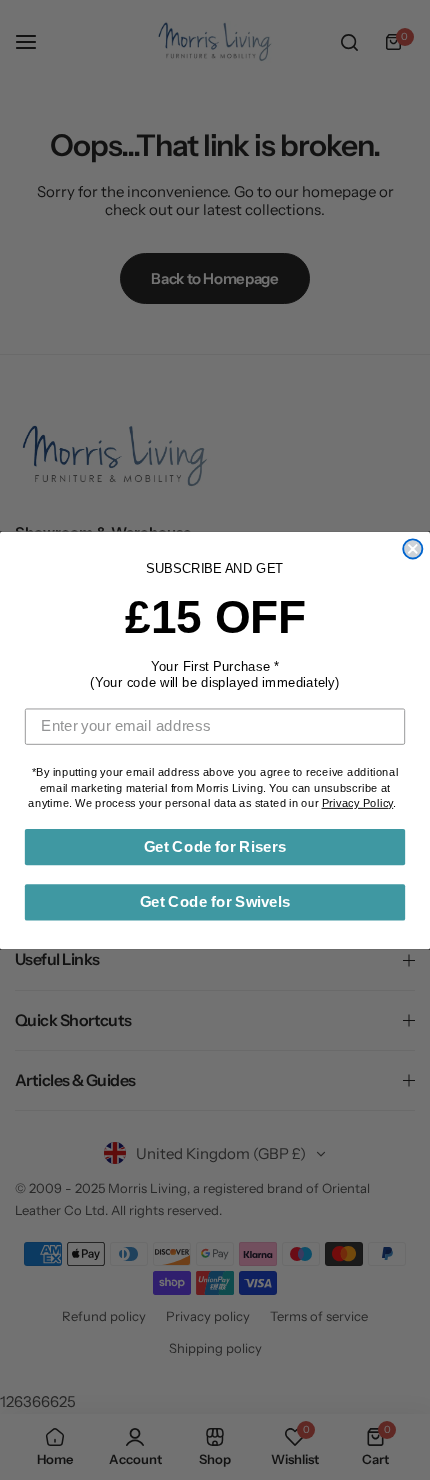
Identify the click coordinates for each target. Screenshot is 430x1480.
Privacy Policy (358, 802)
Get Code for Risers (215, 846)
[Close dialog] (412, 548)
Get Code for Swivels (215, 901)
